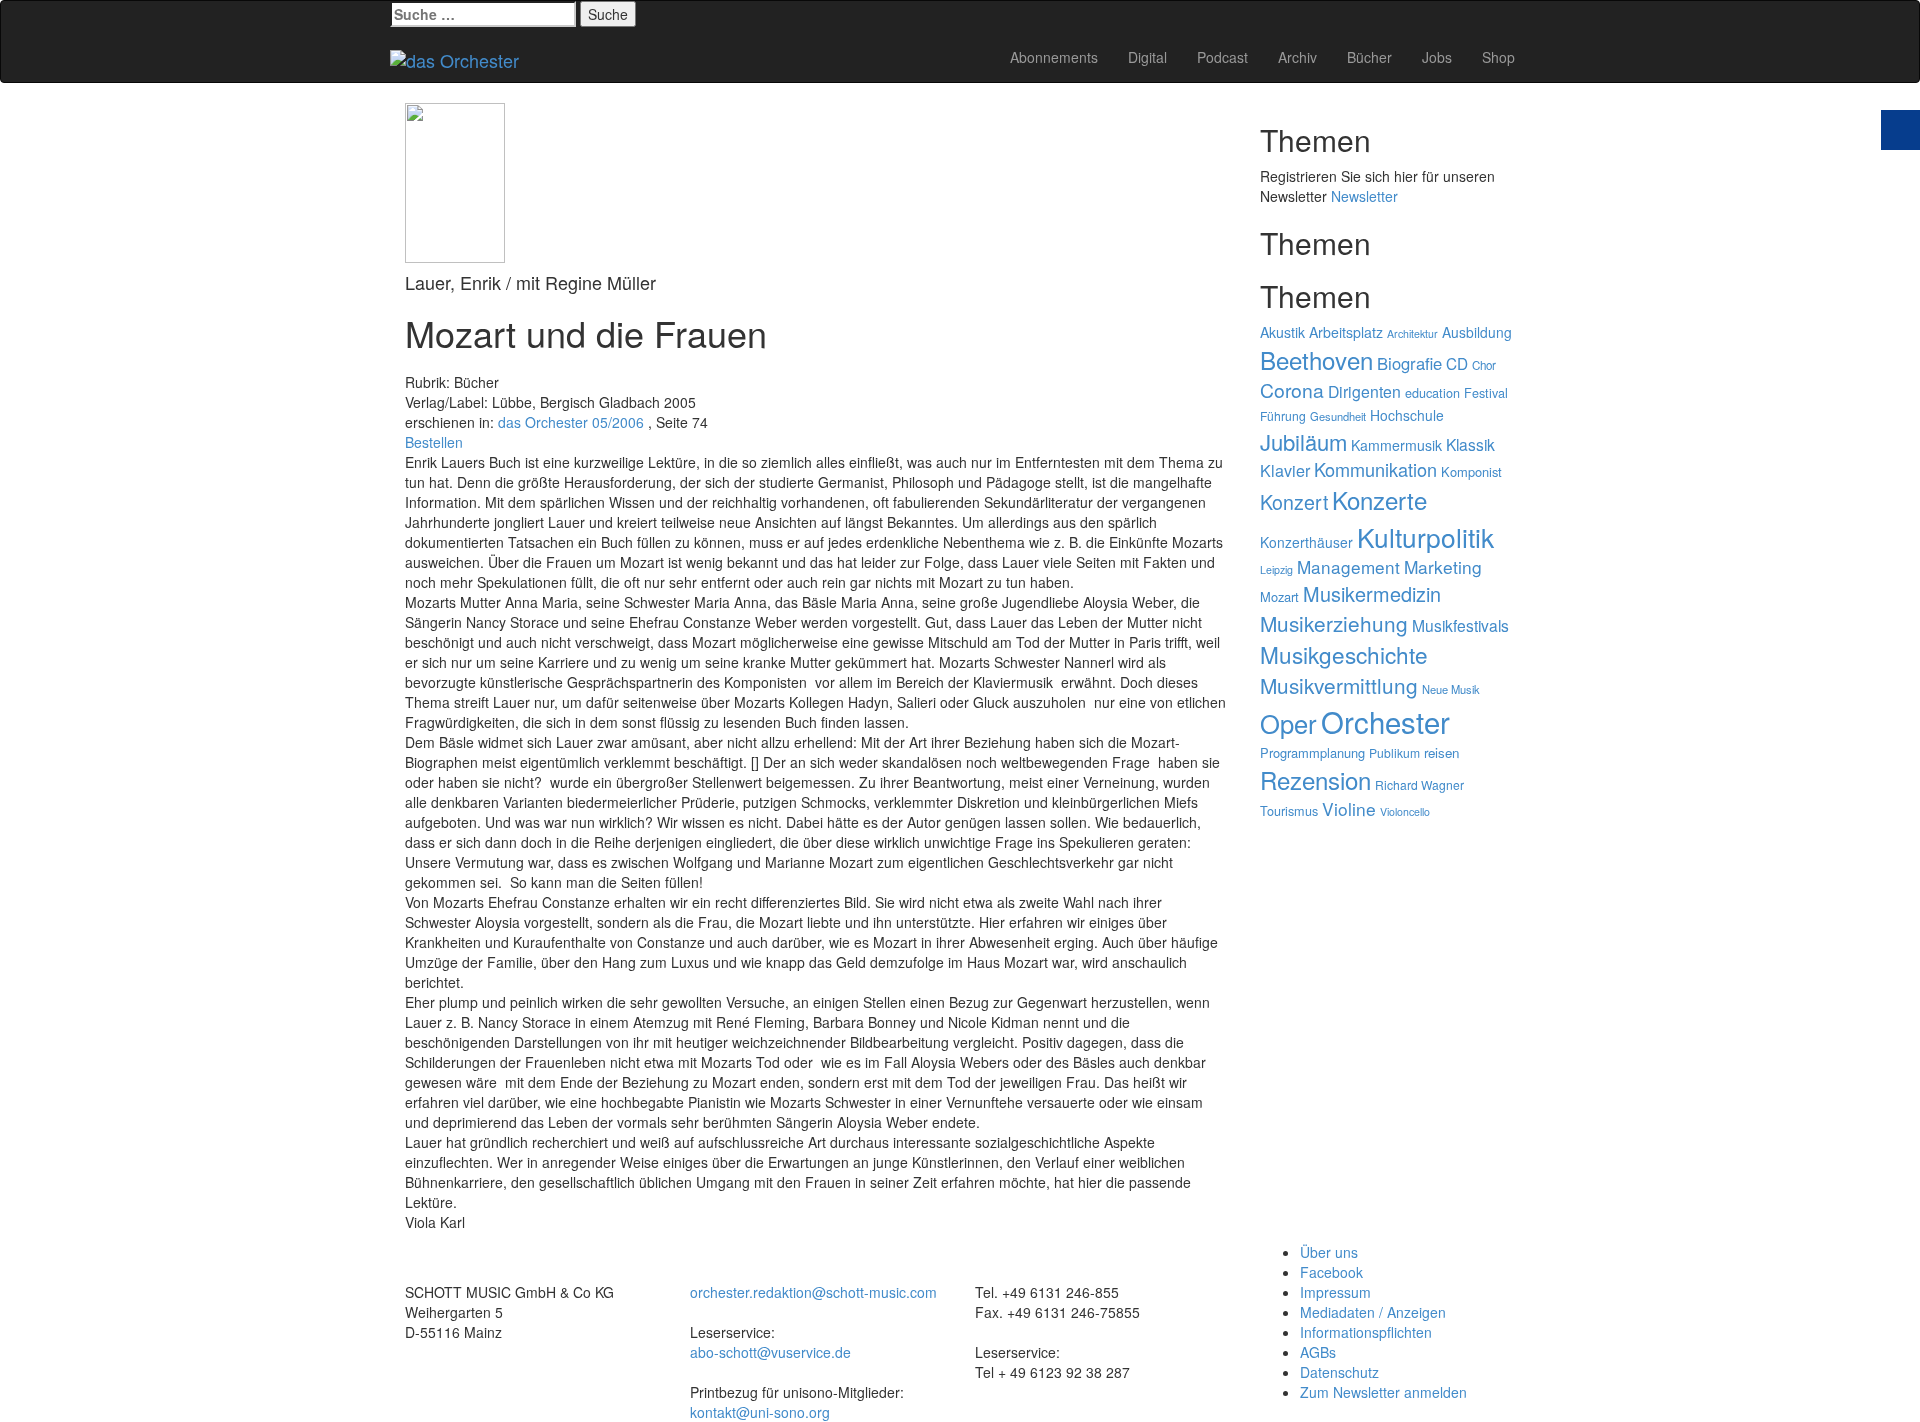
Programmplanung (1312, 752)
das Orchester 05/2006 (571, 422)
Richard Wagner (1419, 784)
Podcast (1222, 57)
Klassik (1470, 444)
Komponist (1471, 471)
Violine (1349, 808)
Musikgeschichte (1344, 654)
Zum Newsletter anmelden (1383, 1392)
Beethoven (1316, 359)
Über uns (1329, 1252)
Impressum (1335, 1292)
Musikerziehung (1334, 623)
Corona (1292, 390)
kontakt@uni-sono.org (760, 1412)
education (1432, 392)
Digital (1147, 57)
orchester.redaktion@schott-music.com (813, 1292)
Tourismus (1289, 810)
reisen (1441, 752)
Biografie (1409, 363)
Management (1348, 566)
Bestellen (434, 442)
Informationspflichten (1366, 1332)
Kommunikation (1375, 469)
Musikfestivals (1460, 625)
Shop (1498, 57)
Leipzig (1276, 569)
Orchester (1385, 721)
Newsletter (1364, 196)
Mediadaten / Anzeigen (1373, 1312)
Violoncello (1405, 811)
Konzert (1294, 501)
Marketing (1443, 566)
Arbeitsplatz (1346, 332)
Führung (1283, 415)
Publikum (1394, 752)
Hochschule (1407, 415)
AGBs (1318, 1352)
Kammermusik (1396, 445)
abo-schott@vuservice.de (770, 1352)
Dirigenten (1364, 391)
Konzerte (1379, 499)
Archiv (1297, 57)
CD (1457, 363)
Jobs (1437, 57)
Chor (1484, 365)
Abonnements (1054, 57)
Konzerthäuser (1306, 542)
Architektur (1412, 333)
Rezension (1315, 779)
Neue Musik (1451, 689)
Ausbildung (1477, 332)
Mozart (1279, 596)
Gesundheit (1338, 416)
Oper (1288, 723)
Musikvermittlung (1339, 685)
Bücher (1369, 57)
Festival (1486, 392)
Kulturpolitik (1425, 536)
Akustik (1282, 332)
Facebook (1331, 1272)
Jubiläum (1303, 441)
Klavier (1285, 470)
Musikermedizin (1372, 593)
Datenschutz (1339, 1372)
